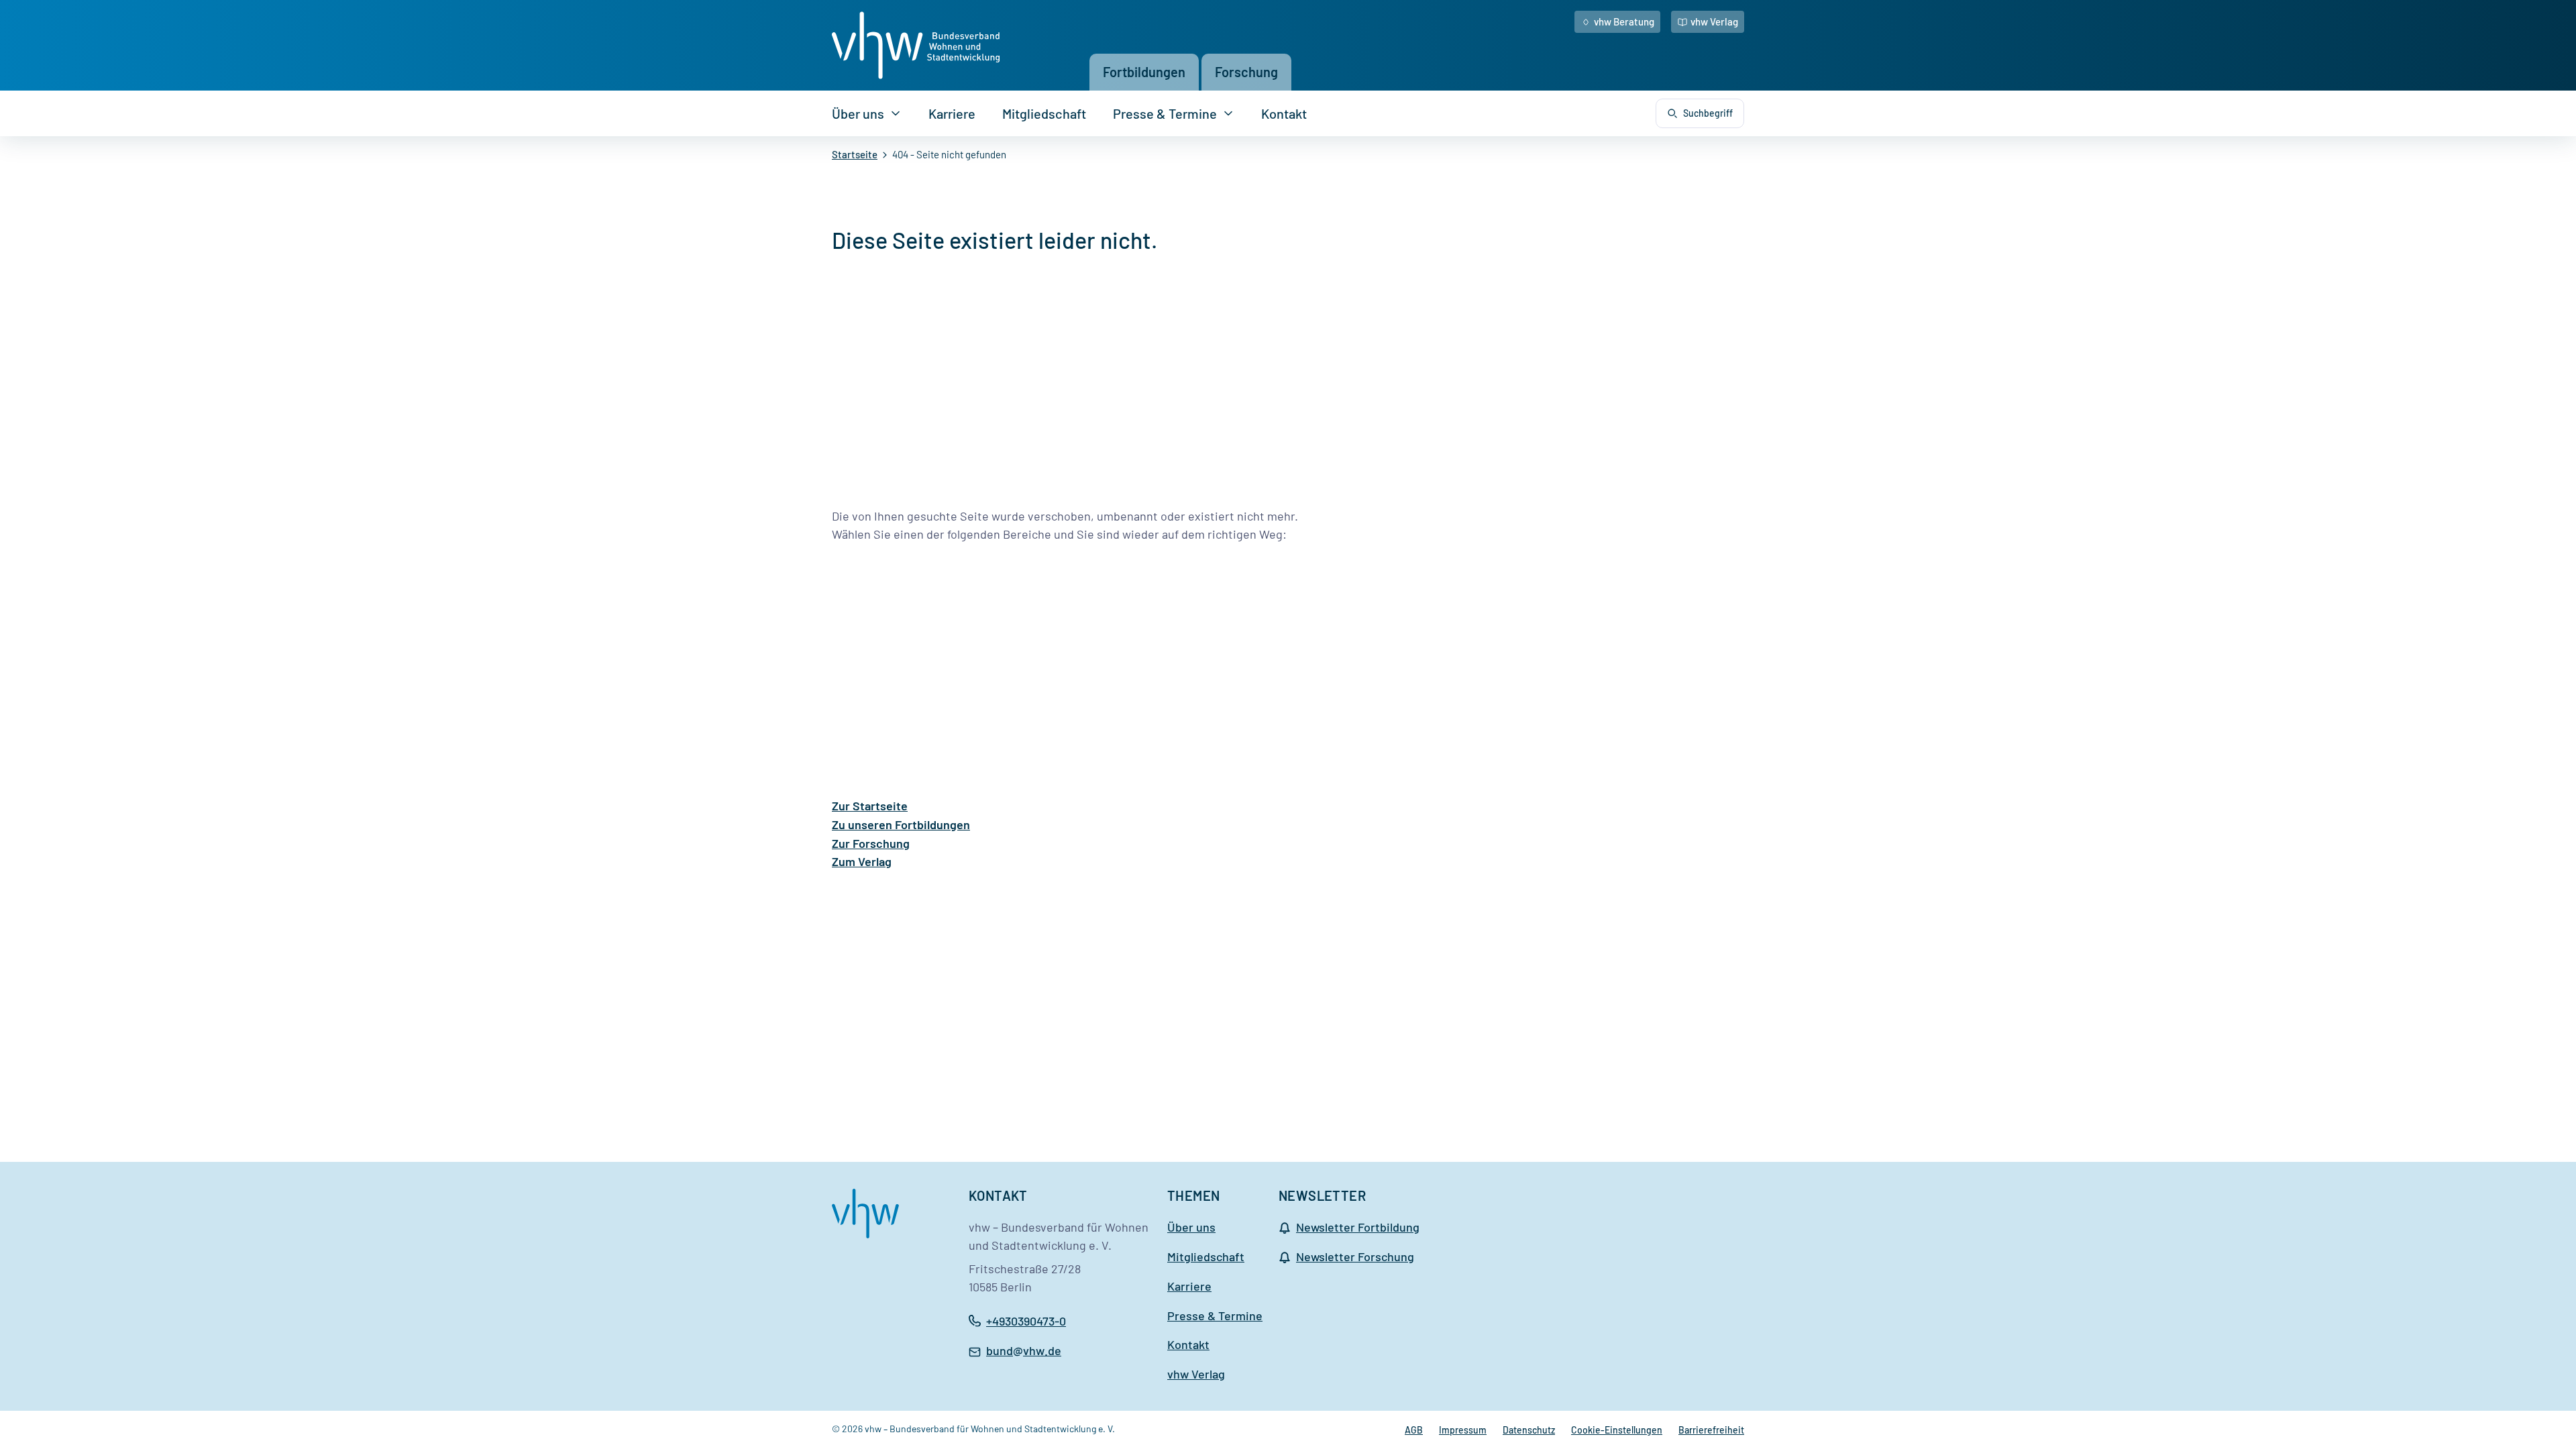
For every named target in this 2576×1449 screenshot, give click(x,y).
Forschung (1246, 72)
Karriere (952, 113)
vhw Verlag (1714, 21)
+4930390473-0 (1026, 1321)
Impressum (1463, 1430)
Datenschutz (1529, 1430)
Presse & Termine (1165, 113)
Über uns (858, 113)
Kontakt (1284, 113)
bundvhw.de (1024, 1352)
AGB (1414, 1430)
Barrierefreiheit (1711, 1430)
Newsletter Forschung (1355, 1256)
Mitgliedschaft (1044, 113)
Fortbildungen (1144, 72)
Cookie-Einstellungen (1617, 1430)
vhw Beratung (1624, 21)
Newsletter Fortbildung (1358, 1227)
